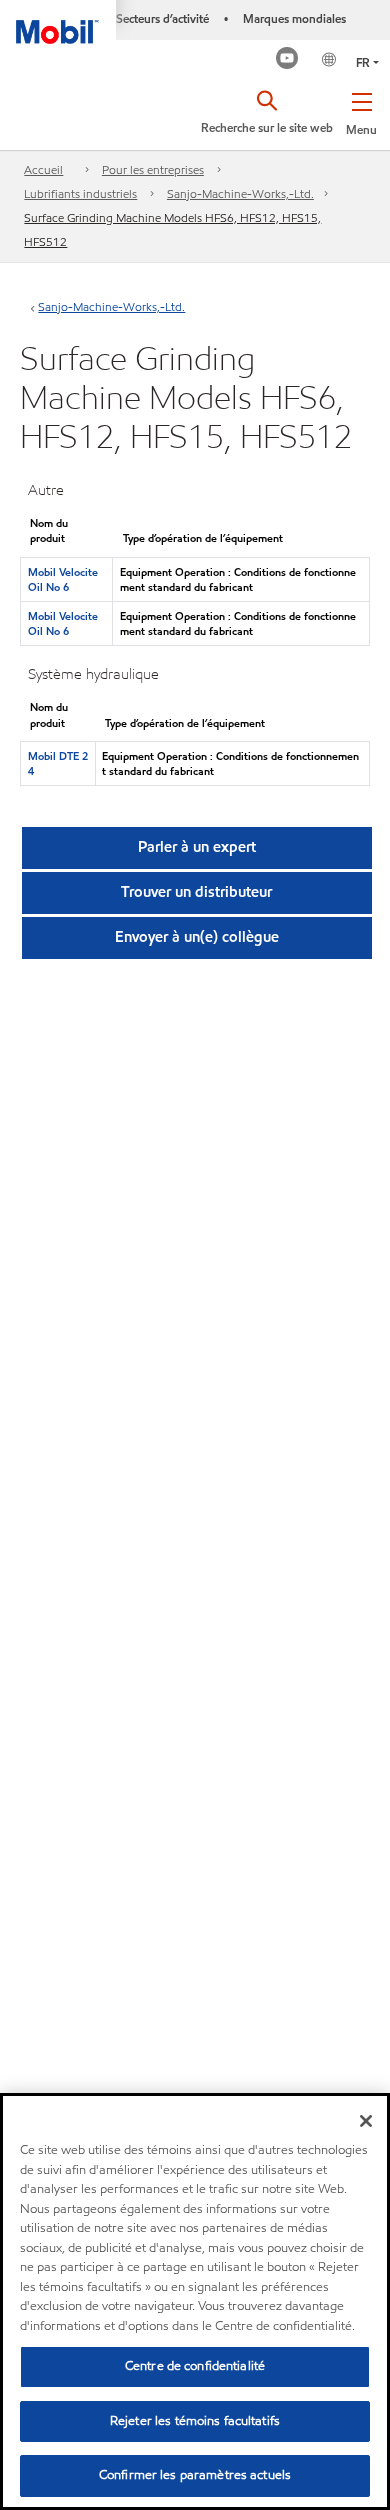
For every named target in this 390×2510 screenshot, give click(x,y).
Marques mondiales (294, 18)
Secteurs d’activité (162, 18)
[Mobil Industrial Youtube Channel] (287, 60)
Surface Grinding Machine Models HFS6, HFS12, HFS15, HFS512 (172, 229)
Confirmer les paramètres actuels (195, 2475)
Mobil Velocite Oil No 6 (63, 579)
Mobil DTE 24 (58, 763)
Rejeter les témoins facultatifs (195, 2421)
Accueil (43, 169)
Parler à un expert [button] (197, 847)
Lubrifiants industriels (80, 193)
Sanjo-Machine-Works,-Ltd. (240, 193)
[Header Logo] (58, 22)
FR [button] (363, 62)
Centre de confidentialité (195, 2366)
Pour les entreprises (153, 169)
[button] (361, 110)
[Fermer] (366, 2121)
